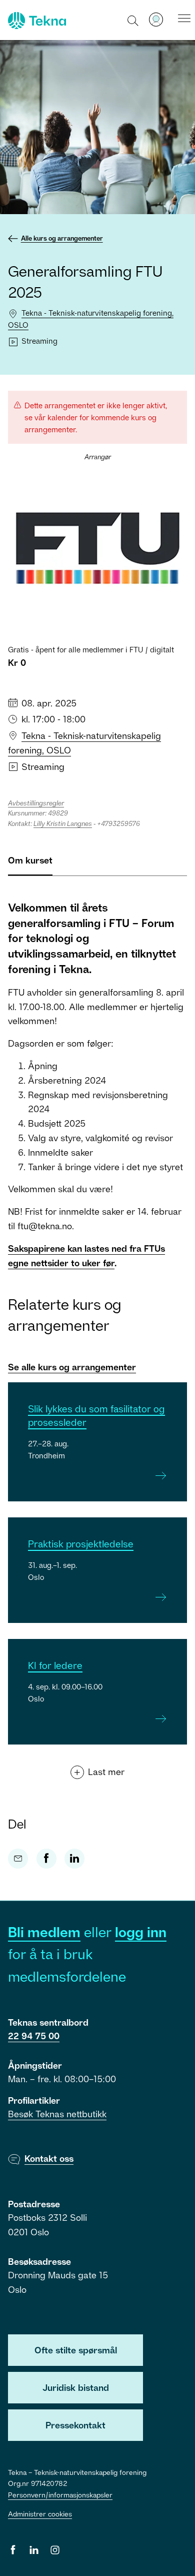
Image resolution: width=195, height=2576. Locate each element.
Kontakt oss (49, 2158)
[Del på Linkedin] (74, 1859)
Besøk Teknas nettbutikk (57, 2114)
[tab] (30, 864)
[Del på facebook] (46, 1859)
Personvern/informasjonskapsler (60, 2495)
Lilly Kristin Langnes (63, 823)
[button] (133, 20)
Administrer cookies (40, 2514)
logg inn (141, 1932)
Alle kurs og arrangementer (62, 238)
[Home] (36, 21)
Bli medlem (44, 1932)
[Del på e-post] (18, 1859)
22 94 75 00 (34, 2036)
